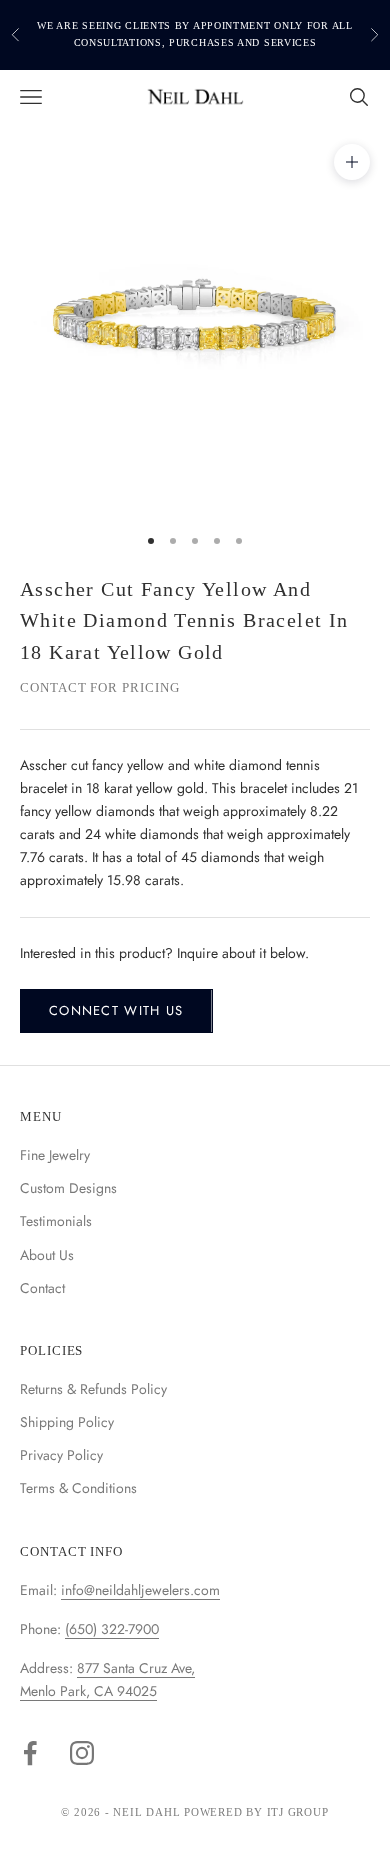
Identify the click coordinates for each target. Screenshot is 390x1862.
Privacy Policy (61, 1455)
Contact (42, 1288)
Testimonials (56, 1221)
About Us (47, 1255)
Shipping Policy (67, 1422)
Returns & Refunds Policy (93, 1389)
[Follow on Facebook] (30, 1753)
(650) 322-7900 (112, 1629)
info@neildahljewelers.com (140, 1590)
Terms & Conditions (78, 1488)
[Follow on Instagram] (82, 1753)
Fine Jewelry (55, 1155)
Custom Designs (68, 1188)
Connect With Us (116, 1010)
